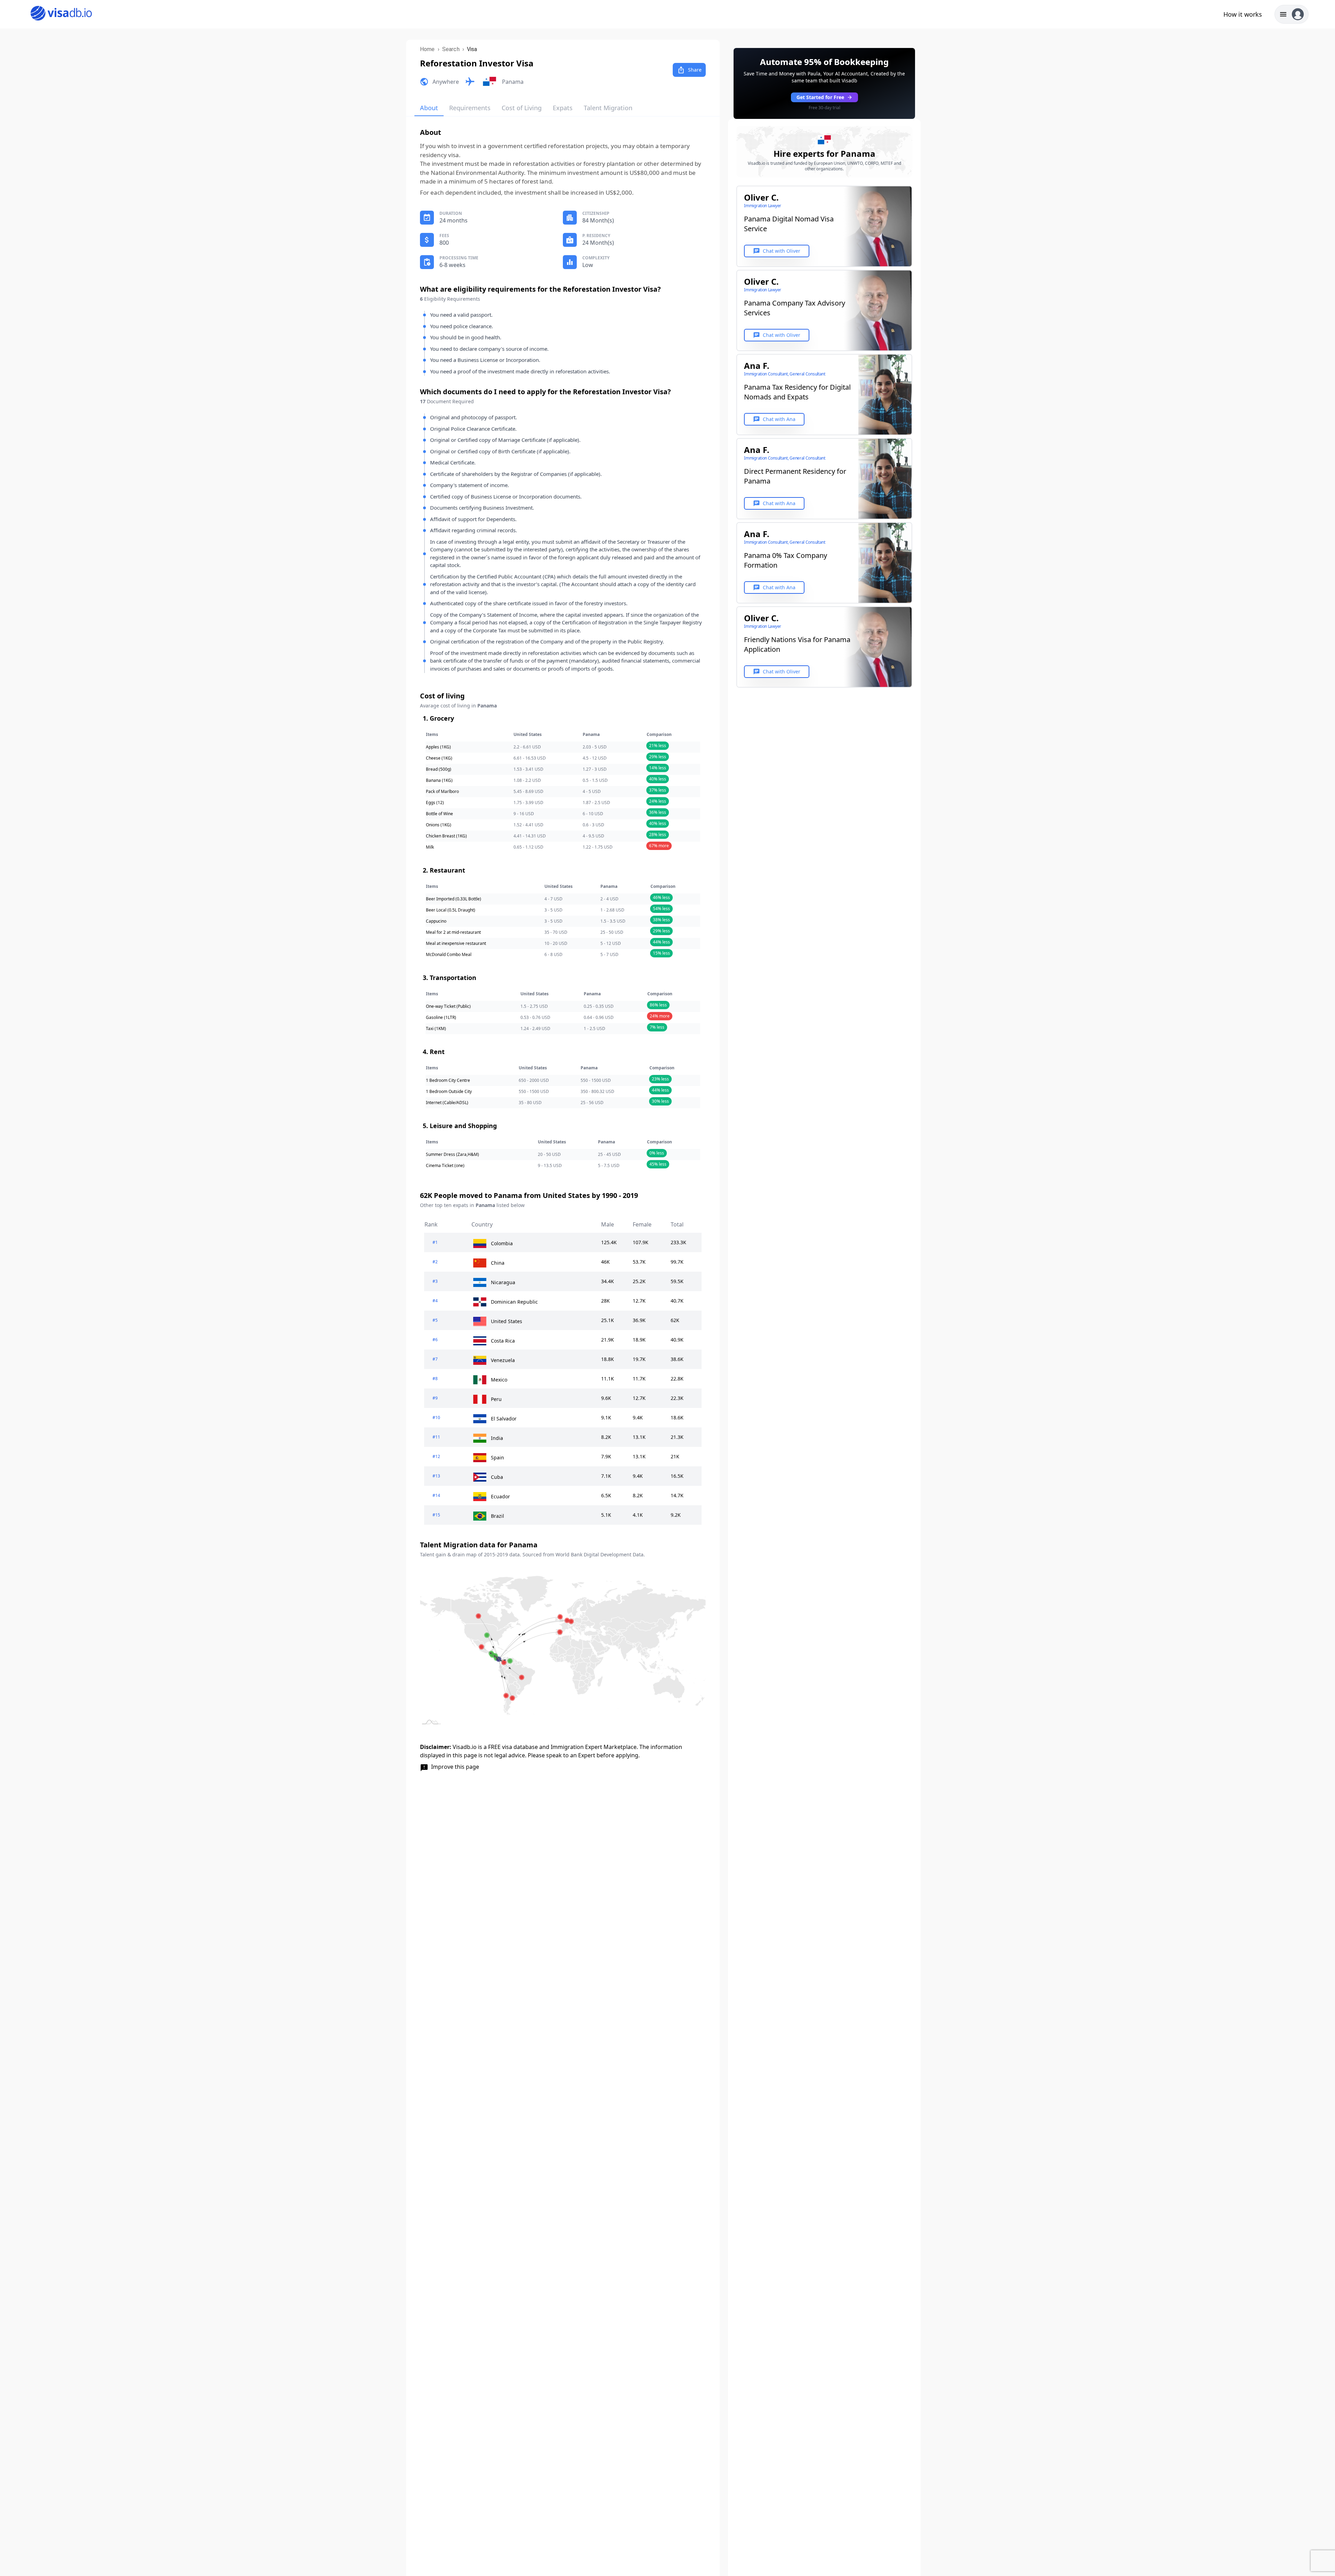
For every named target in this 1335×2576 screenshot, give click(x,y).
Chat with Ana (774, 419)
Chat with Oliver (777, 251)
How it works (1243, 14)
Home (427, 49)
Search (451, 49)
